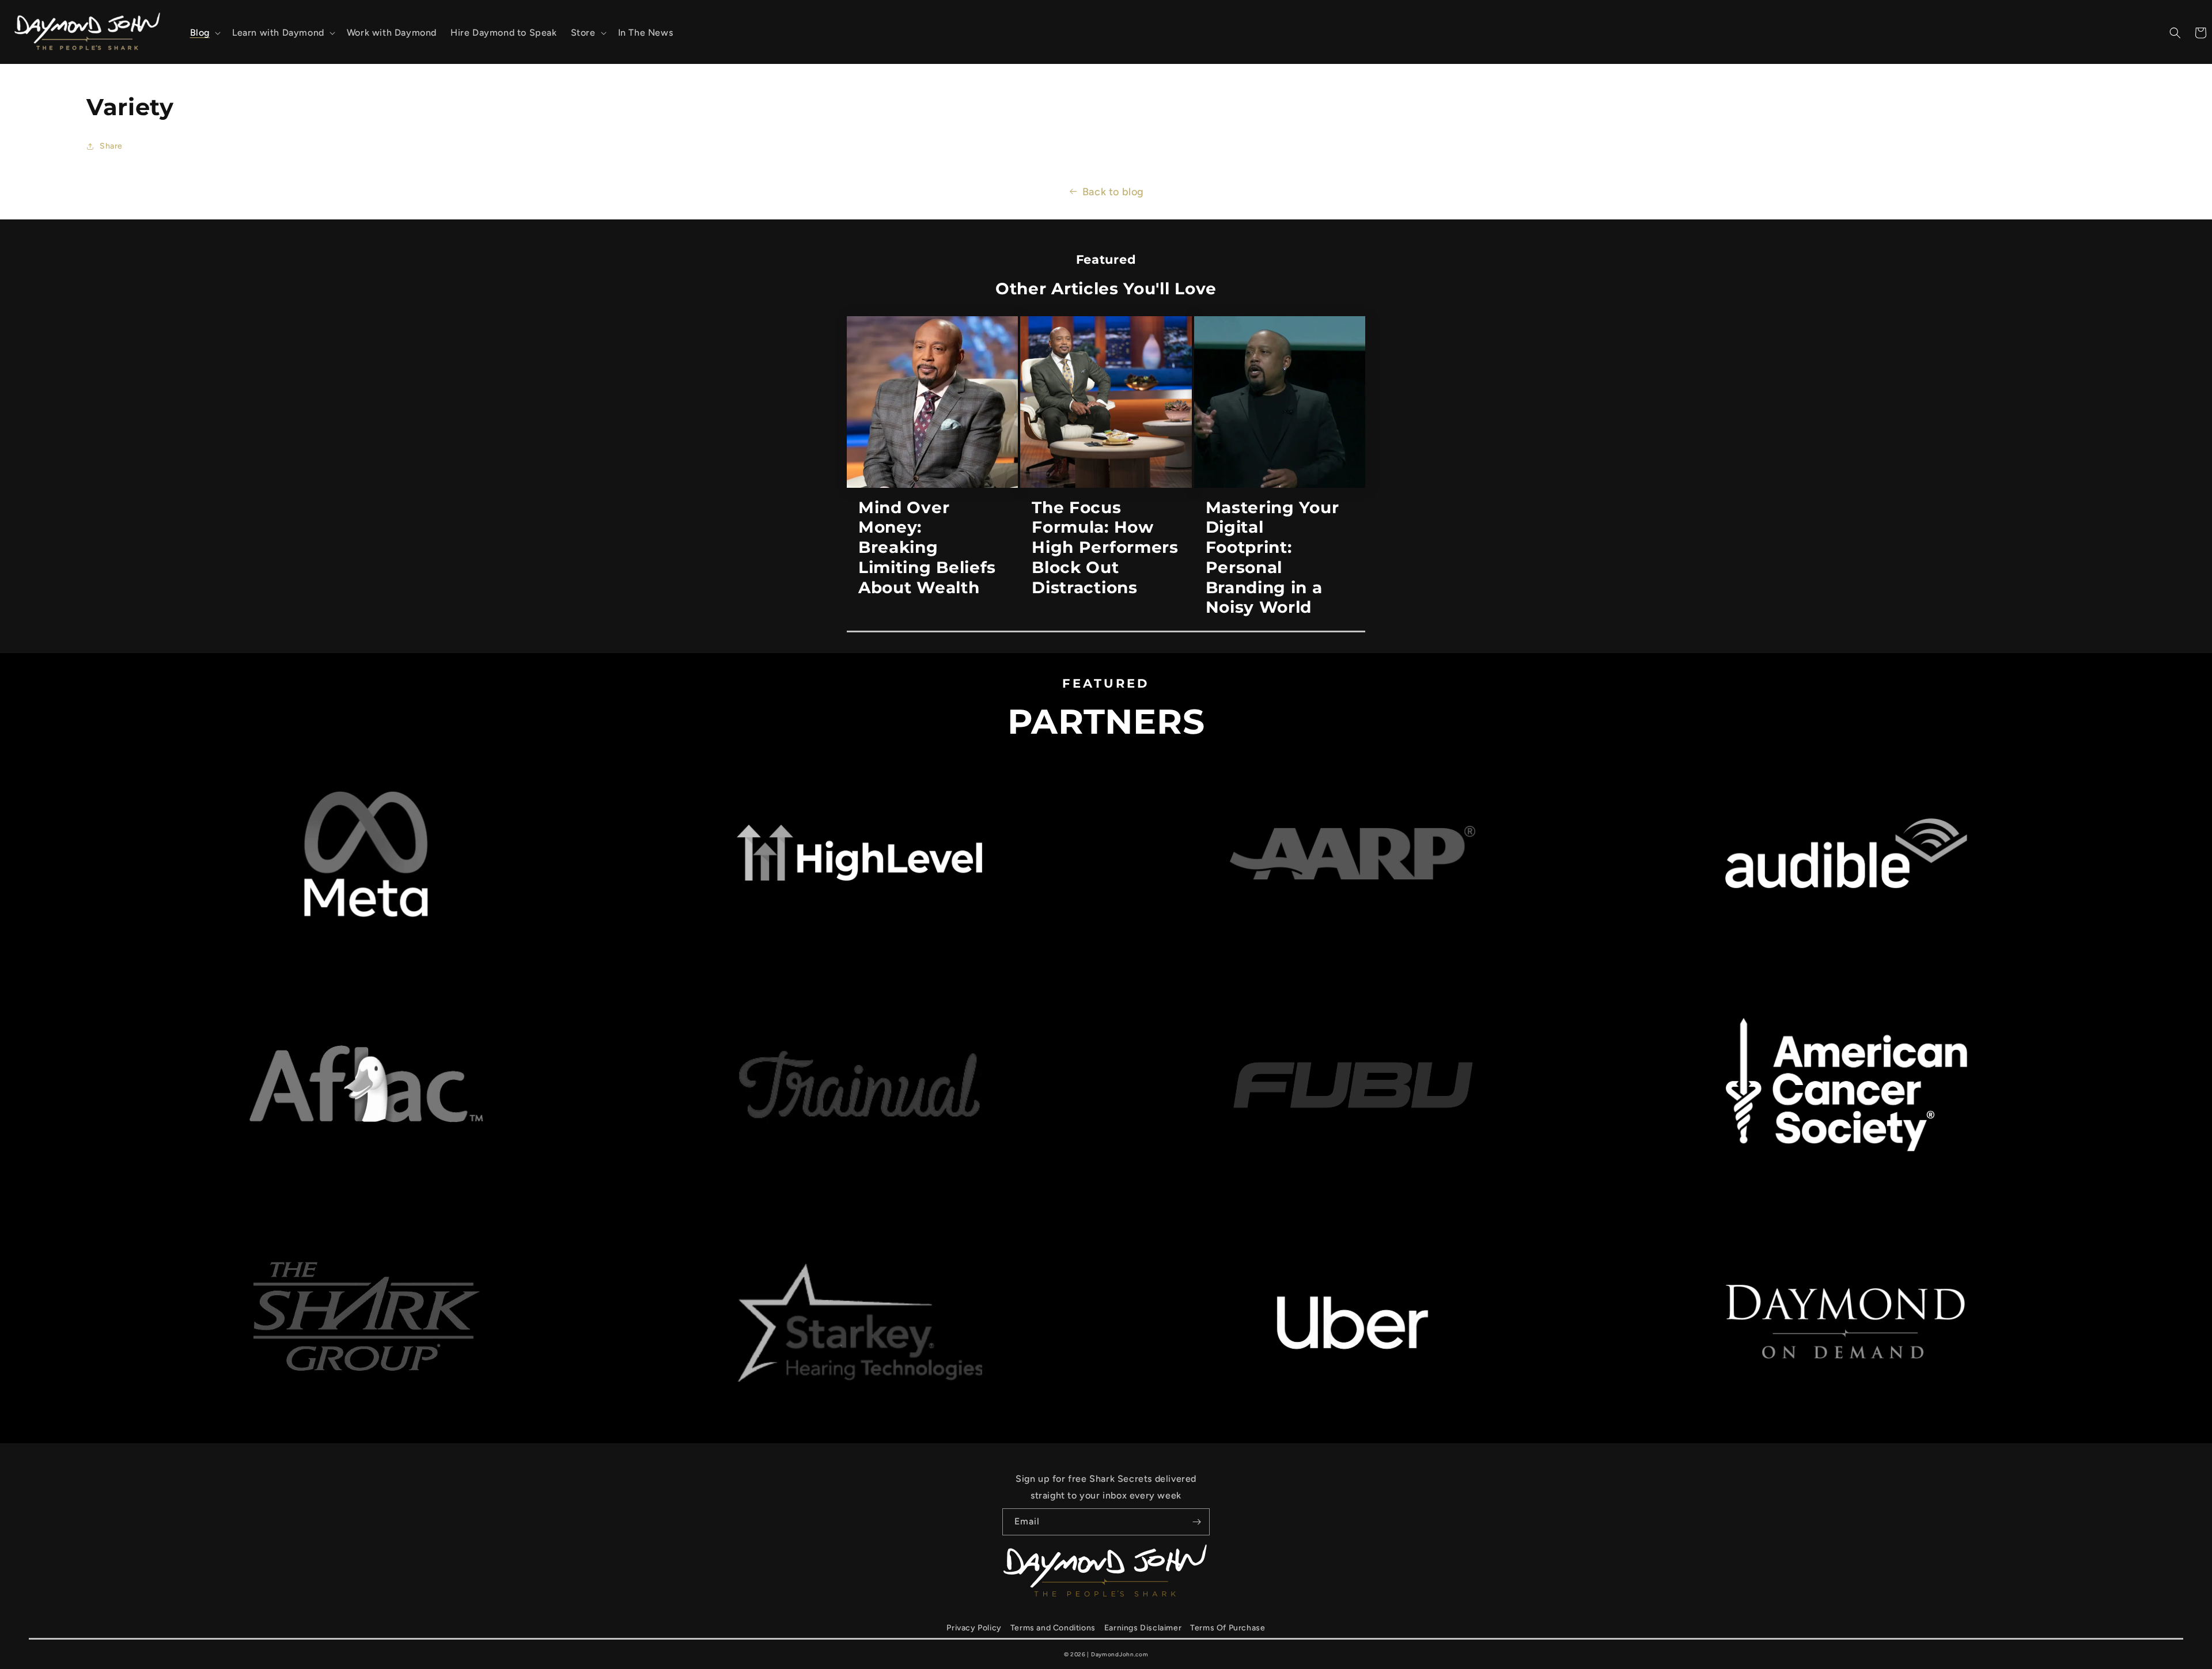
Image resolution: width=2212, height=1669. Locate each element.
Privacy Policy (974, 1628)
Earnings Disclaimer (1143, 1628)
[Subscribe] (1196, 1522)
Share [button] (111, 146)
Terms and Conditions (1053, 1628)
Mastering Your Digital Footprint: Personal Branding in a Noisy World (1272, 557)
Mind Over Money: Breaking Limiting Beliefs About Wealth (927, 547)
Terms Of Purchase (1228, 1628)
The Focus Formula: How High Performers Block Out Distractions (1105, 547)
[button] (204, 33)
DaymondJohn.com (1120, 1654)
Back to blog (1113, 192)
